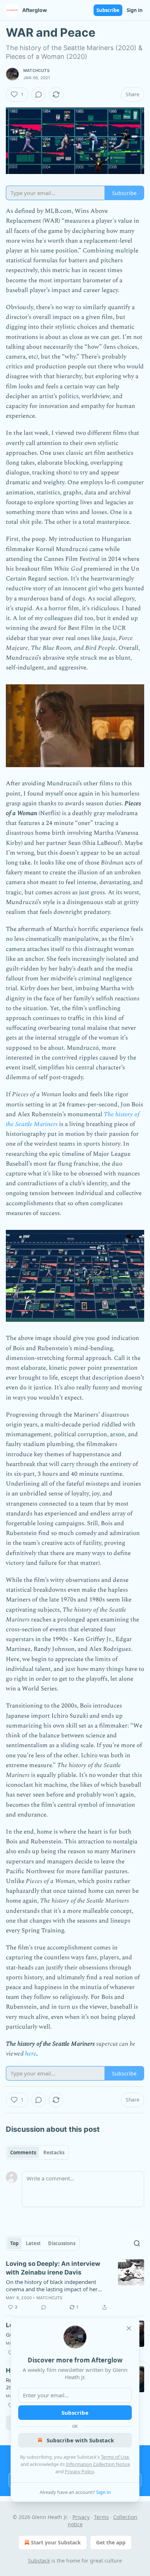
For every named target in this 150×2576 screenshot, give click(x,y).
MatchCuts (36, 70)
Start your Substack (56, 2542)
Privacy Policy (79, 2471)
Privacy (81, 2517)
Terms (101, 2517)
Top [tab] (14, 2243)
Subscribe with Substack (80, 2440)
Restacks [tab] (54, 2152)
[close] (129, 2328)
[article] (75, 2285)
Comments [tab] (23, 2152)
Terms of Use (115, 2457)
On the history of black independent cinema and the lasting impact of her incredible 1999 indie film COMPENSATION (52, 2285)
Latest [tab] (33, 2243)
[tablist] (37, 2152)
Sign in (135, 10)
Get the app (111, 2542)
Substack (39, 2561)
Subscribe (108, 10)
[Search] (137, 2243)
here (31, 2054)
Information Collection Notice (98, 2464)
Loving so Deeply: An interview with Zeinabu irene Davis (53, 2268)
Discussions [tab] (62, 2243)
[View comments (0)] (39, 94)
